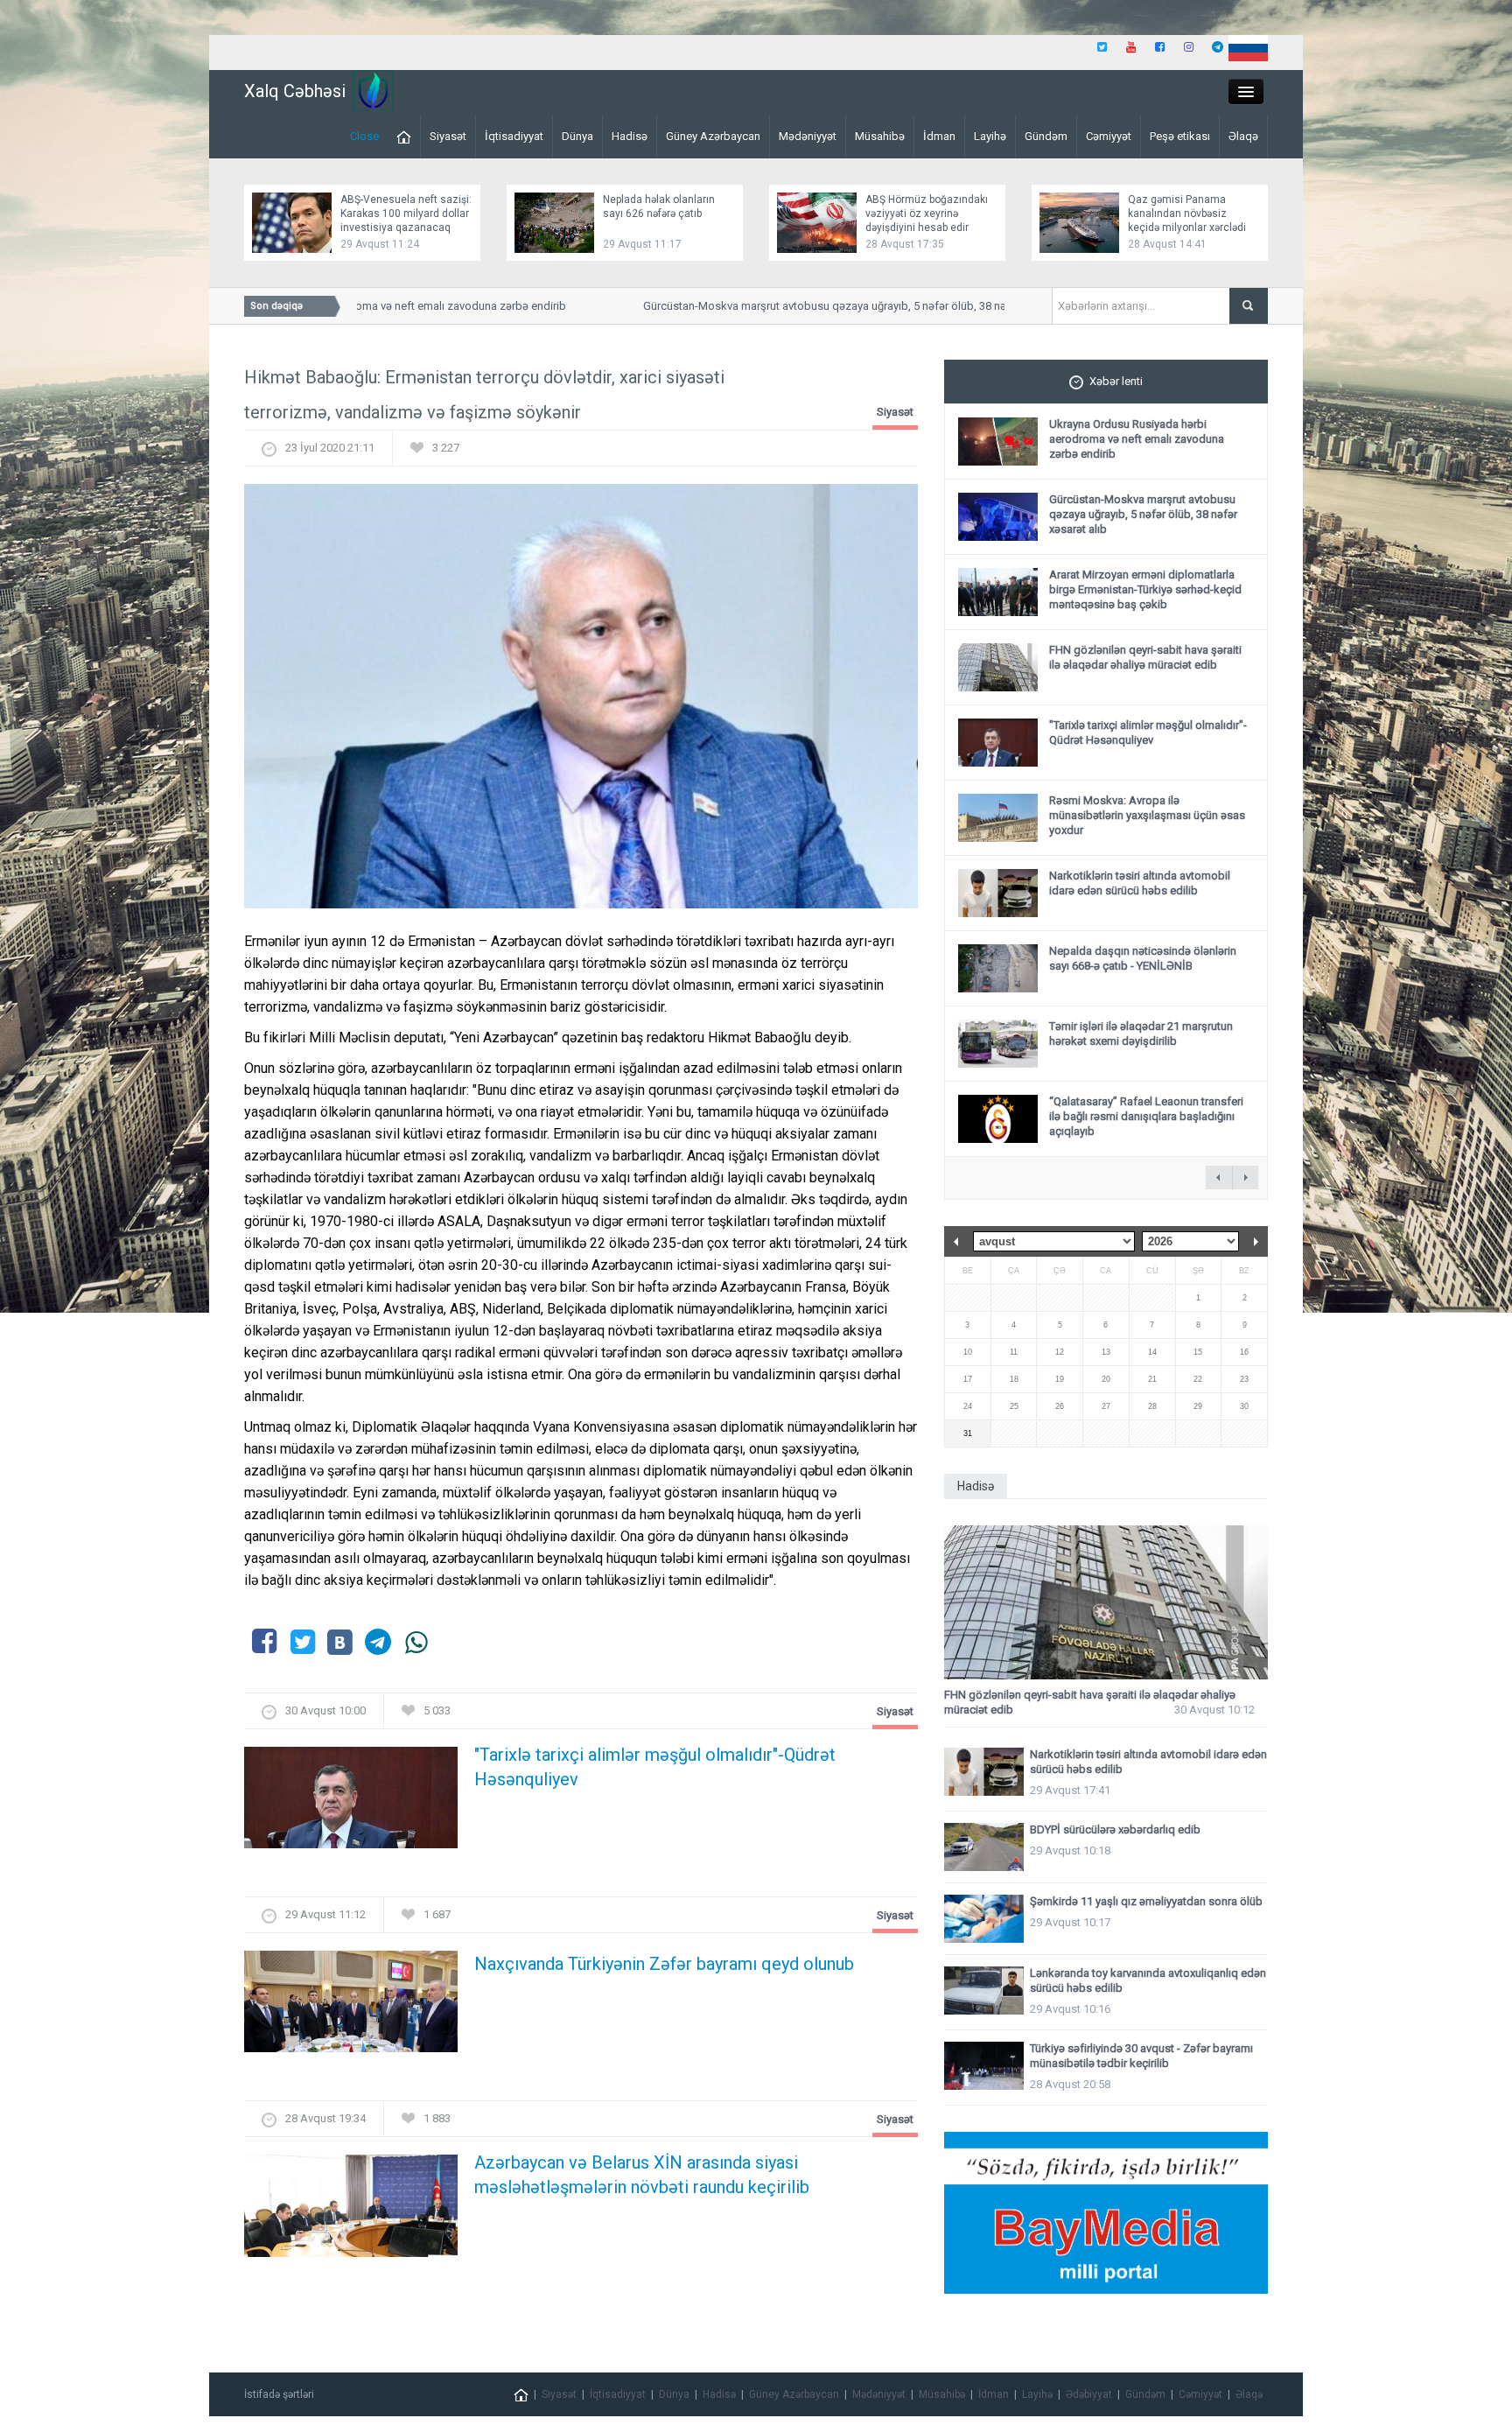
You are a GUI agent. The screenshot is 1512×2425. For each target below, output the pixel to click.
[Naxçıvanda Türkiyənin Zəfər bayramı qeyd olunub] (351, 2007)
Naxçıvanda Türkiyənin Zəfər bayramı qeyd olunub (664, 1964)
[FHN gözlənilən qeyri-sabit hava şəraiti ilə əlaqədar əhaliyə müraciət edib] (1106, 1603)
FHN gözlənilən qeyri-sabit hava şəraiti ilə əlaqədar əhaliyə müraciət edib (1145, 657)
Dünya (577, 136)
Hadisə (630, 136)
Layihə (990, 136)
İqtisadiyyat (514, 136)
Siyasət (448, 136)
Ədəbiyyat (1089, 2394)
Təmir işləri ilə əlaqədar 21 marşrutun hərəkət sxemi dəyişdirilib (1141, 1034)
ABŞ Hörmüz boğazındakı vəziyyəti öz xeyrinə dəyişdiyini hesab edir (927, 214)
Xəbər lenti (1116, 381)
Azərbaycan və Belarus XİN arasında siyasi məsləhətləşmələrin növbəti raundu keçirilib (642, 2175)
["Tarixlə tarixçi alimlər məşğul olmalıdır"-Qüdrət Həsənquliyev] (351, 1803)
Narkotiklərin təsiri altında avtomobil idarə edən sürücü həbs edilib (1140, 883)
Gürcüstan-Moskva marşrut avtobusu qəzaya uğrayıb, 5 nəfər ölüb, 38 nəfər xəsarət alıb (820, 306)
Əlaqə (1243, 136)
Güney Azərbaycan (713, 136)
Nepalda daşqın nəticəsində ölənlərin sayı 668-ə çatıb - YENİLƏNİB (1143, 958)
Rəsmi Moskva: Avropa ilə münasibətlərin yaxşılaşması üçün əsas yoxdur (1147, 815)
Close (364, 136)
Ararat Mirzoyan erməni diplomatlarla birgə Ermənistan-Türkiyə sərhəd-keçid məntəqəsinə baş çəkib (1145, 589)
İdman (939, 136)
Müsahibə (880, 136)
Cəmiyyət (1109, 136)
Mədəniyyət (808, 136)
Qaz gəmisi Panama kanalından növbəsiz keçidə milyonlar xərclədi (1187, 214)
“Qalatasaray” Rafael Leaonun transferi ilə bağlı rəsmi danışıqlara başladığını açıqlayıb (1146, 1116)
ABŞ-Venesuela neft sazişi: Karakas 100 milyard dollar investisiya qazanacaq (406, 214)
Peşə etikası (1180, 136)
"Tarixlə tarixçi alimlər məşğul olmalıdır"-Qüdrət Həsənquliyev (655, 1767)
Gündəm (1046, 136)
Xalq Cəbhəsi (295, 91)
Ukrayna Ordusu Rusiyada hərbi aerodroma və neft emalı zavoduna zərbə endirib (1137, 439)
